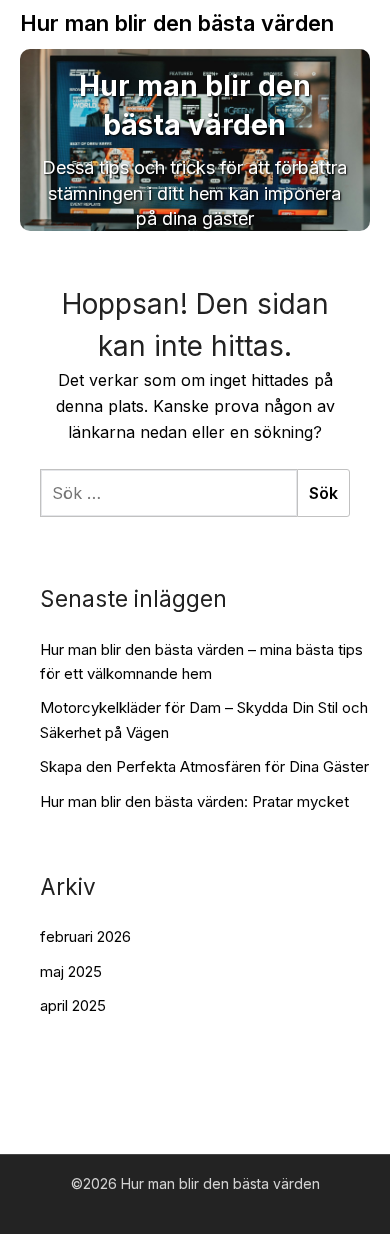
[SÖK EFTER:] (168, 493)
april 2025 (73, 1005)
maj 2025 (71, 971)
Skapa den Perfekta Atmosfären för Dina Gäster (204, 766)
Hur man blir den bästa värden (177, 23)
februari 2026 (85, 936)
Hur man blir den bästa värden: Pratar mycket (194, 801)
